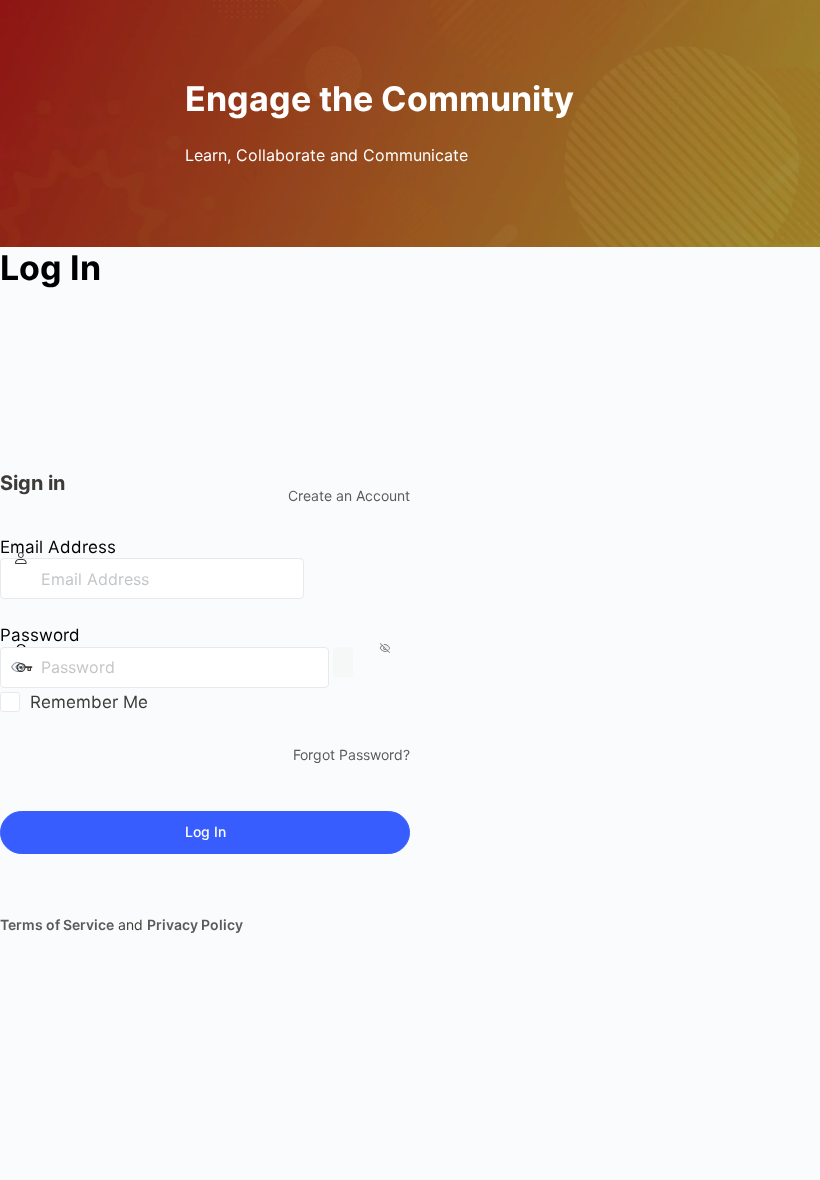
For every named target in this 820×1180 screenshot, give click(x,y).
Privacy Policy (195, 924)
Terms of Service (57, 924)
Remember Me (89, 702)
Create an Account (349, 495)
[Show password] (343, 662)
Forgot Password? (351, 754)
